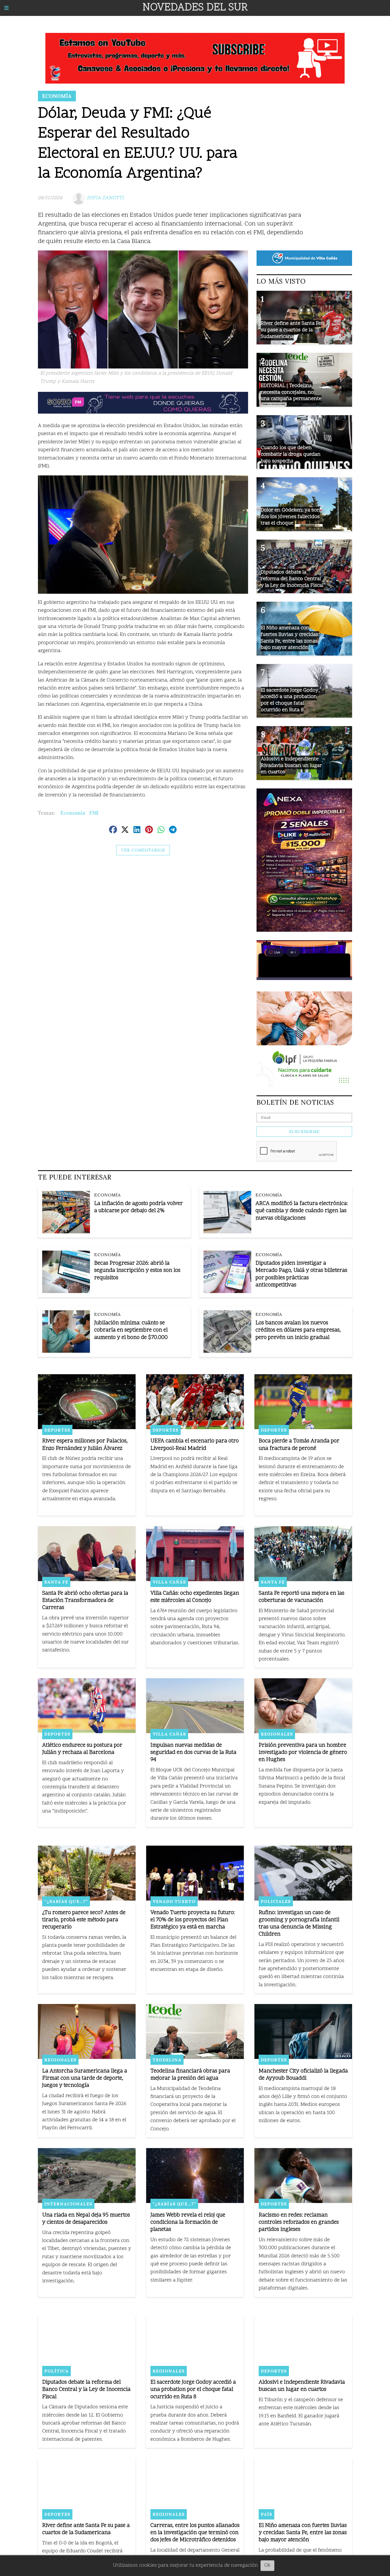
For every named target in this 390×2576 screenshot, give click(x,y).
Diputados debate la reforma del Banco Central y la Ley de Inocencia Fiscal (86, 2390)
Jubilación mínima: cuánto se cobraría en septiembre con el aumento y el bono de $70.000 (131, 1330)
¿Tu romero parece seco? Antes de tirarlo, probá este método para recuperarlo (84, 1920)
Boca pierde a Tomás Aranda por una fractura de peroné (299, 1445)
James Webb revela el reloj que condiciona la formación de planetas (188, 2222)
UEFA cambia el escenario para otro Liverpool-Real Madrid (195, 1445)
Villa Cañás (169, 1582)
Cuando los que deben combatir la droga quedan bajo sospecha (291, 454)
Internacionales (68, 2204)
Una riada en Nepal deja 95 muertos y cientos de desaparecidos (86, 2219)
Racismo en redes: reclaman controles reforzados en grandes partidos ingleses (299, 2222)
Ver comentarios (143, 850)
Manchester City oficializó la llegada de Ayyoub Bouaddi (303, 2075)
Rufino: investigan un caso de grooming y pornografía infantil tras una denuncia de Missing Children (299, 1924)
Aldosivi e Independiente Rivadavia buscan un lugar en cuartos (302, 2386)
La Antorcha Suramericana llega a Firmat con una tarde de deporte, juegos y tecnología (85, 2078)
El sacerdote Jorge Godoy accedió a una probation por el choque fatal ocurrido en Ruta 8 (193, 2390)
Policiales (276, 1901)
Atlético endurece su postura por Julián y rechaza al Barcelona (82, 1749)
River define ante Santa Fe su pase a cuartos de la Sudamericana (86, 2529)
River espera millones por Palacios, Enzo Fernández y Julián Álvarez (85, 1445)
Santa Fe (56, 1582)
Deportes (57, 1430)
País (266, 2514)
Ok (267, 2566)
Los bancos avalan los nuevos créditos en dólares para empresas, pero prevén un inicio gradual (298, 1330)
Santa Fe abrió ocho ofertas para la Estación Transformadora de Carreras (85, 1601)
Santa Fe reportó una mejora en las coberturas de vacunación (302, 1597)
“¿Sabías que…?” (66, 1901)
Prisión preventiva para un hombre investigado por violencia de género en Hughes (303, 1753)
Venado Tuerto (174, 1901)
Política (57, 2371)
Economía (57, 96)
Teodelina (167, 2060)
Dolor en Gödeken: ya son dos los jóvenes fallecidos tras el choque (290, 517)
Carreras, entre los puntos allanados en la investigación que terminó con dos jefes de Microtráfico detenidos (195, 2533)
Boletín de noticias (295, 1102)
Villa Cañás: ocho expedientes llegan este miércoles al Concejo (195, 1597)
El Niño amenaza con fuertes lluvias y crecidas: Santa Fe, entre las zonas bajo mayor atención (303, 2533)
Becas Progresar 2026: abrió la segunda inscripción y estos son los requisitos (137, 1271)
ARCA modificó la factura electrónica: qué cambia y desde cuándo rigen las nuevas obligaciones (302, 1211)
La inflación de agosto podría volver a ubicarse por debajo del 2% (138, 1207)
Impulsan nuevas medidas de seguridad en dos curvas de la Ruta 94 (193, 1753)
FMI (94, 813)
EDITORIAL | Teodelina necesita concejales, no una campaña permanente (291, 392)
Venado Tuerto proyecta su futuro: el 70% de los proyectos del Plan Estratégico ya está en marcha (193, 1920)
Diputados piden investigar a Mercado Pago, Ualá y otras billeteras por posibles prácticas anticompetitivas (301, 1274)
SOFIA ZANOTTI (105, 198)
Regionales (277, 1734)
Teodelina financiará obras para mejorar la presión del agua (190, 2075)
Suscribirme (304, 1132)
